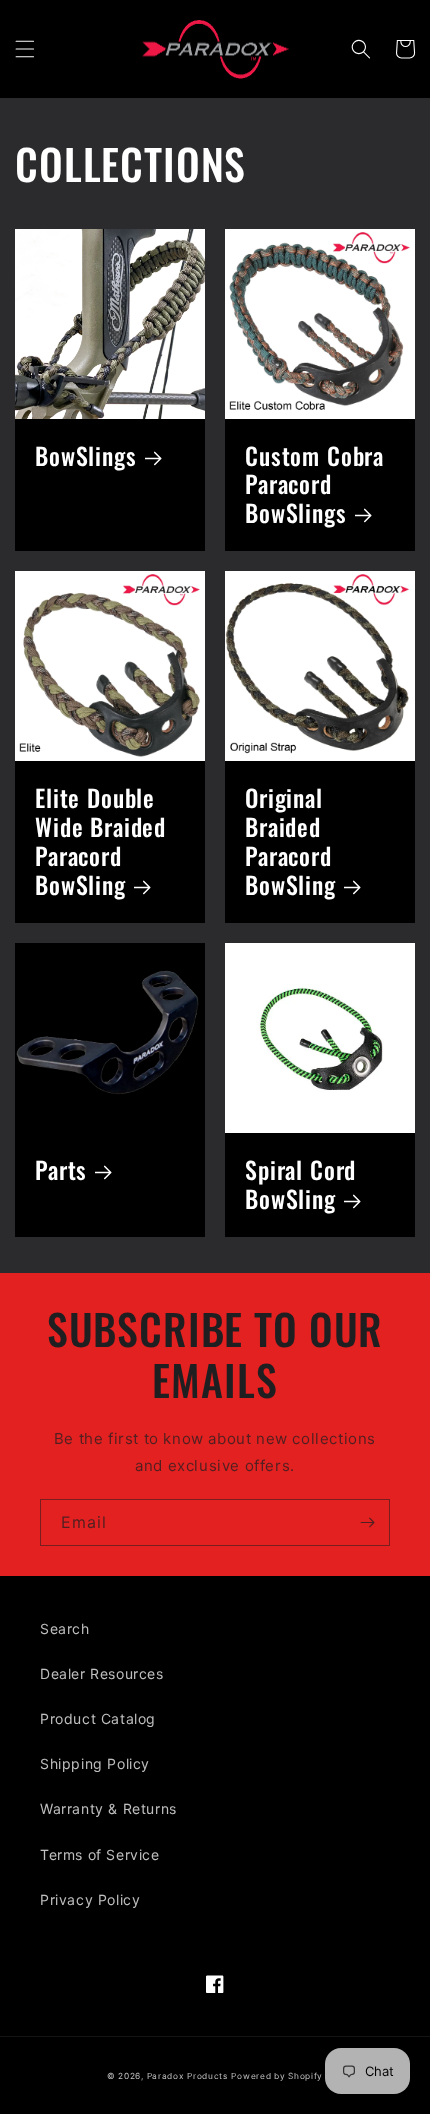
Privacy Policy (90, 1899)
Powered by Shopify (277, 2076)
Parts (61, 1170)
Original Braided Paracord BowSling (290, 842)
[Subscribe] (367, 1522)
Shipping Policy (95, 1763)
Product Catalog (98, 1718)
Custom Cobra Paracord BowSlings (314, 485)
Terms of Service (100, 1854)
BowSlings (86, 456)
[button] (25, 49)
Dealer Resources (102, 1673)
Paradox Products (187, 2076)
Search (65, 1628)
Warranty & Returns (108, 1808)
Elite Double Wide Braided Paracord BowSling (100, 842)
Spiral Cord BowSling (300, 1185)
